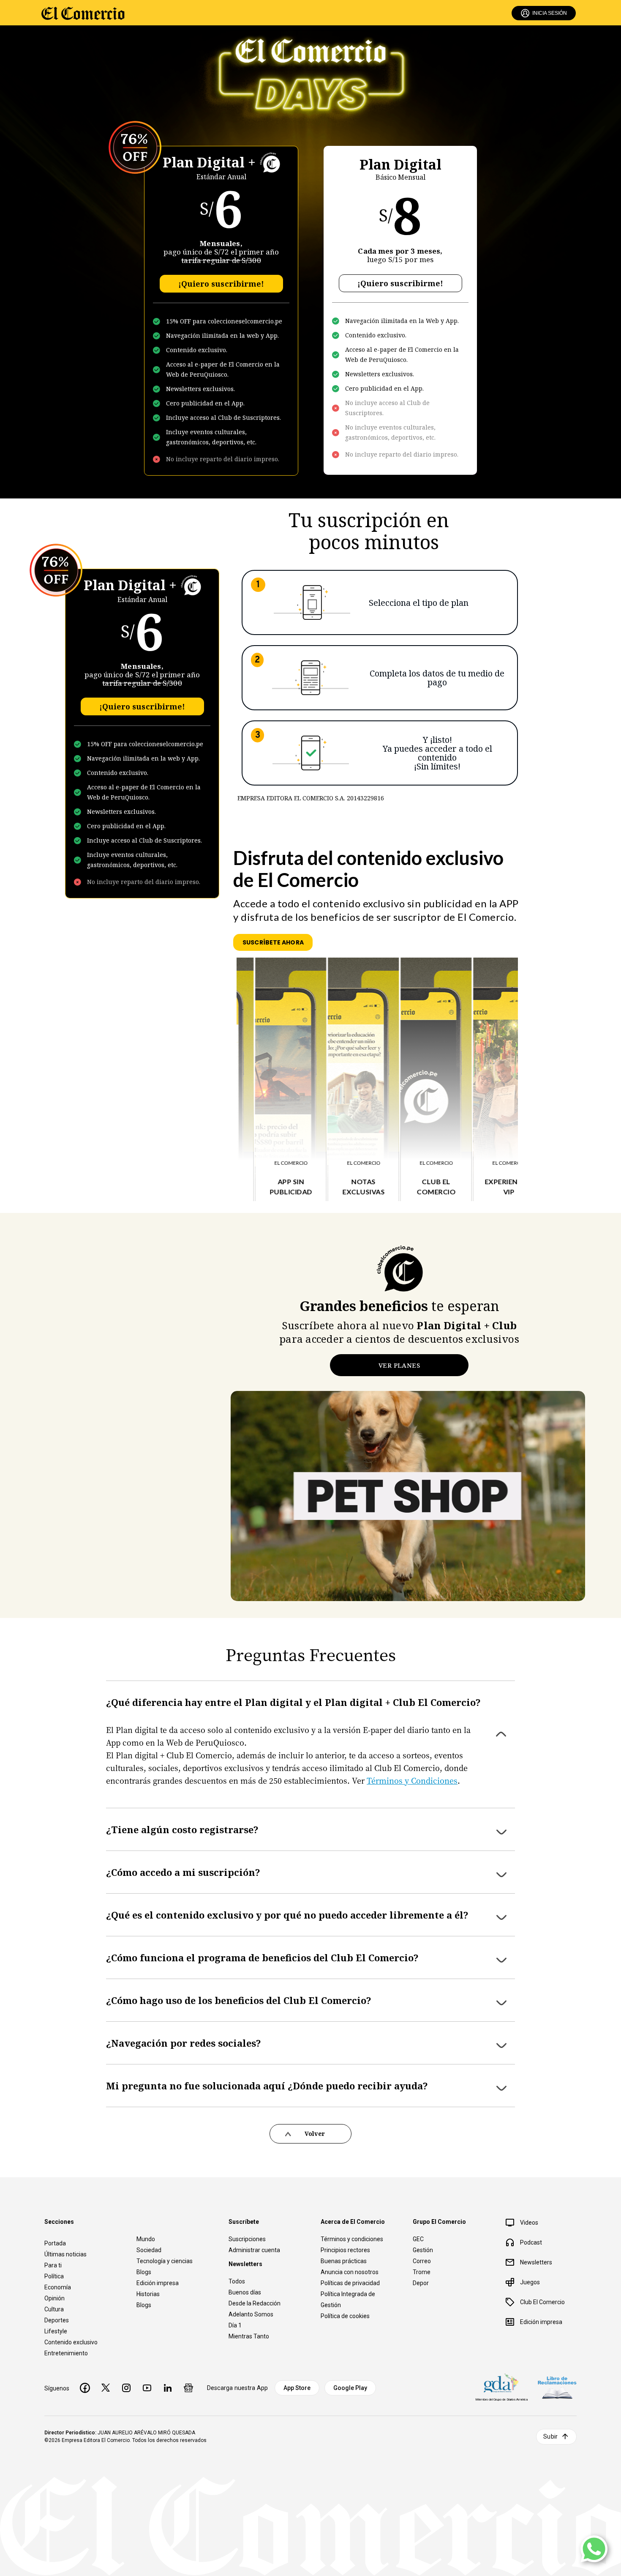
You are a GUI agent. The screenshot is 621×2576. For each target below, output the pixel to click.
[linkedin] (168, 2388)
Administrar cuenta (254, 2250)
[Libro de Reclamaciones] (557, 2388)
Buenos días (245, 2292)
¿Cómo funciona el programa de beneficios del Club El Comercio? (262, 1957)
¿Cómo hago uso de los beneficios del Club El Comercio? (239, 2000)
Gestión (423, 2250)
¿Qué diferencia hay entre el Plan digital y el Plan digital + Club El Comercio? (293, 1702)
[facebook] (85, 2388)
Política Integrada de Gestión (348, 2300)
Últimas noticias (65, 2254)
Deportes (57, 2320)
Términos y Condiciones (412, 1780)
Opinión (54, 2298)
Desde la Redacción (255, 2303)
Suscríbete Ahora (273, 942)
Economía (58, 2287)
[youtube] (147, 2388)
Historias (148, 2294)
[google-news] (188, 2388)
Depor (421, 2283)
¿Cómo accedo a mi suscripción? (183, 1872)
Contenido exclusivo (71, 2342)
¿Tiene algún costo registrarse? (182, 1829)
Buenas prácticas (344, 2261)
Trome (422, 2272)
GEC (418, 2239)
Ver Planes (399, 1365)
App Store (297, 2388)
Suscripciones (247, 2239)
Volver (315, 2134)
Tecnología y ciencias (165, 2261)
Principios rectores (345, 2250)
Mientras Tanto (249, 2336)
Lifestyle (56, 2331)
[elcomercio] (83, 13)
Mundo (146, 2239)
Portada (55, 2243)
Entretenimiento (66, 2353)
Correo (422, 2261)
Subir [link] (550, 2436)
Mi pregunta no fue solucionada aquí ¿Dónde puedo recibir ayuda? (267, 2086)
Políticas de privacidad (350, 2283)
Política (54, 2276)
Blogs (144, 2272)
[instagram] (126, 2388)
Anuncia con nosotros (350, 2272)
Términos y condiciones (352, 2239)
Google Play (350, 2388)
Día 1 (235, 2325)
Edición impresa (158, 2283)
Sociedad (149, 2250)
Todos (237, 2281)
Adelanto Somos (251, 2314)
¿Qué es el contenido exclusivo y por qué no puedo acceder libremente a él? (287, 1915)
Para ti (53, 2265)
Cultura (54, 2309)
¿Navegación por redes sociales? (184, 2043)
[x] (106, 2388)
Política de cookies (345, 2316)
